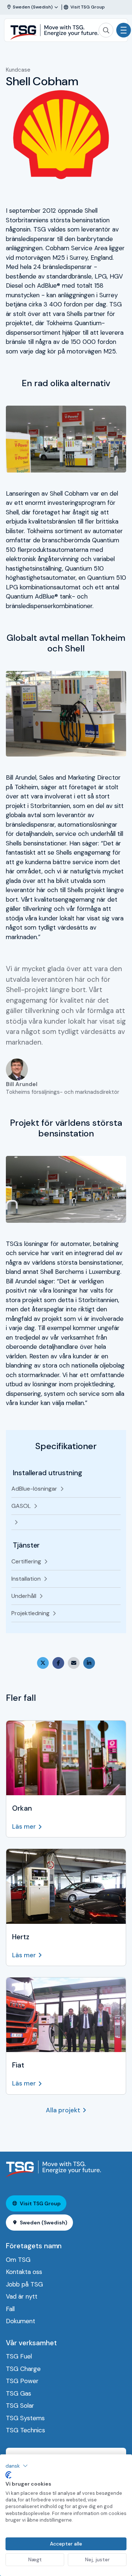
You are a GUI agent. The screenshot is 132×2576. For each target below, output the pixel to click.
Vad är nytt (22, 2296)
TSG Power (22, 2381)
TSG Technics (25, 2430)
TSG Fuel (19, 2356)
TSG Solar (20, 2406)
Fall (10, 2309)
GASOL (21, 1506)
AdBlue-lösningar (34, 1489)
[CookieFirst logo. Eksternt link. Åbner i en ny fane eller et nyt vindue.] (8, 2475)
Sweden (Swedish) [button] (43, 2223)
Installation (26, 1579)
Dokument (21, 2321)
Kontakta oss (24, 2272)
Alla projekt (63, 2110)
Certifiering (26, 1561)
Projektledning (30, 1613)
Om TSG (18, 2260)
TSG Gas (19, 2393)
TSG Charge (23, 2369)
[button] (17, 2466)
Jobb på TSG (24, 2284)
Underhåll (24, 1596)
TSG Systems (25, 2418)
